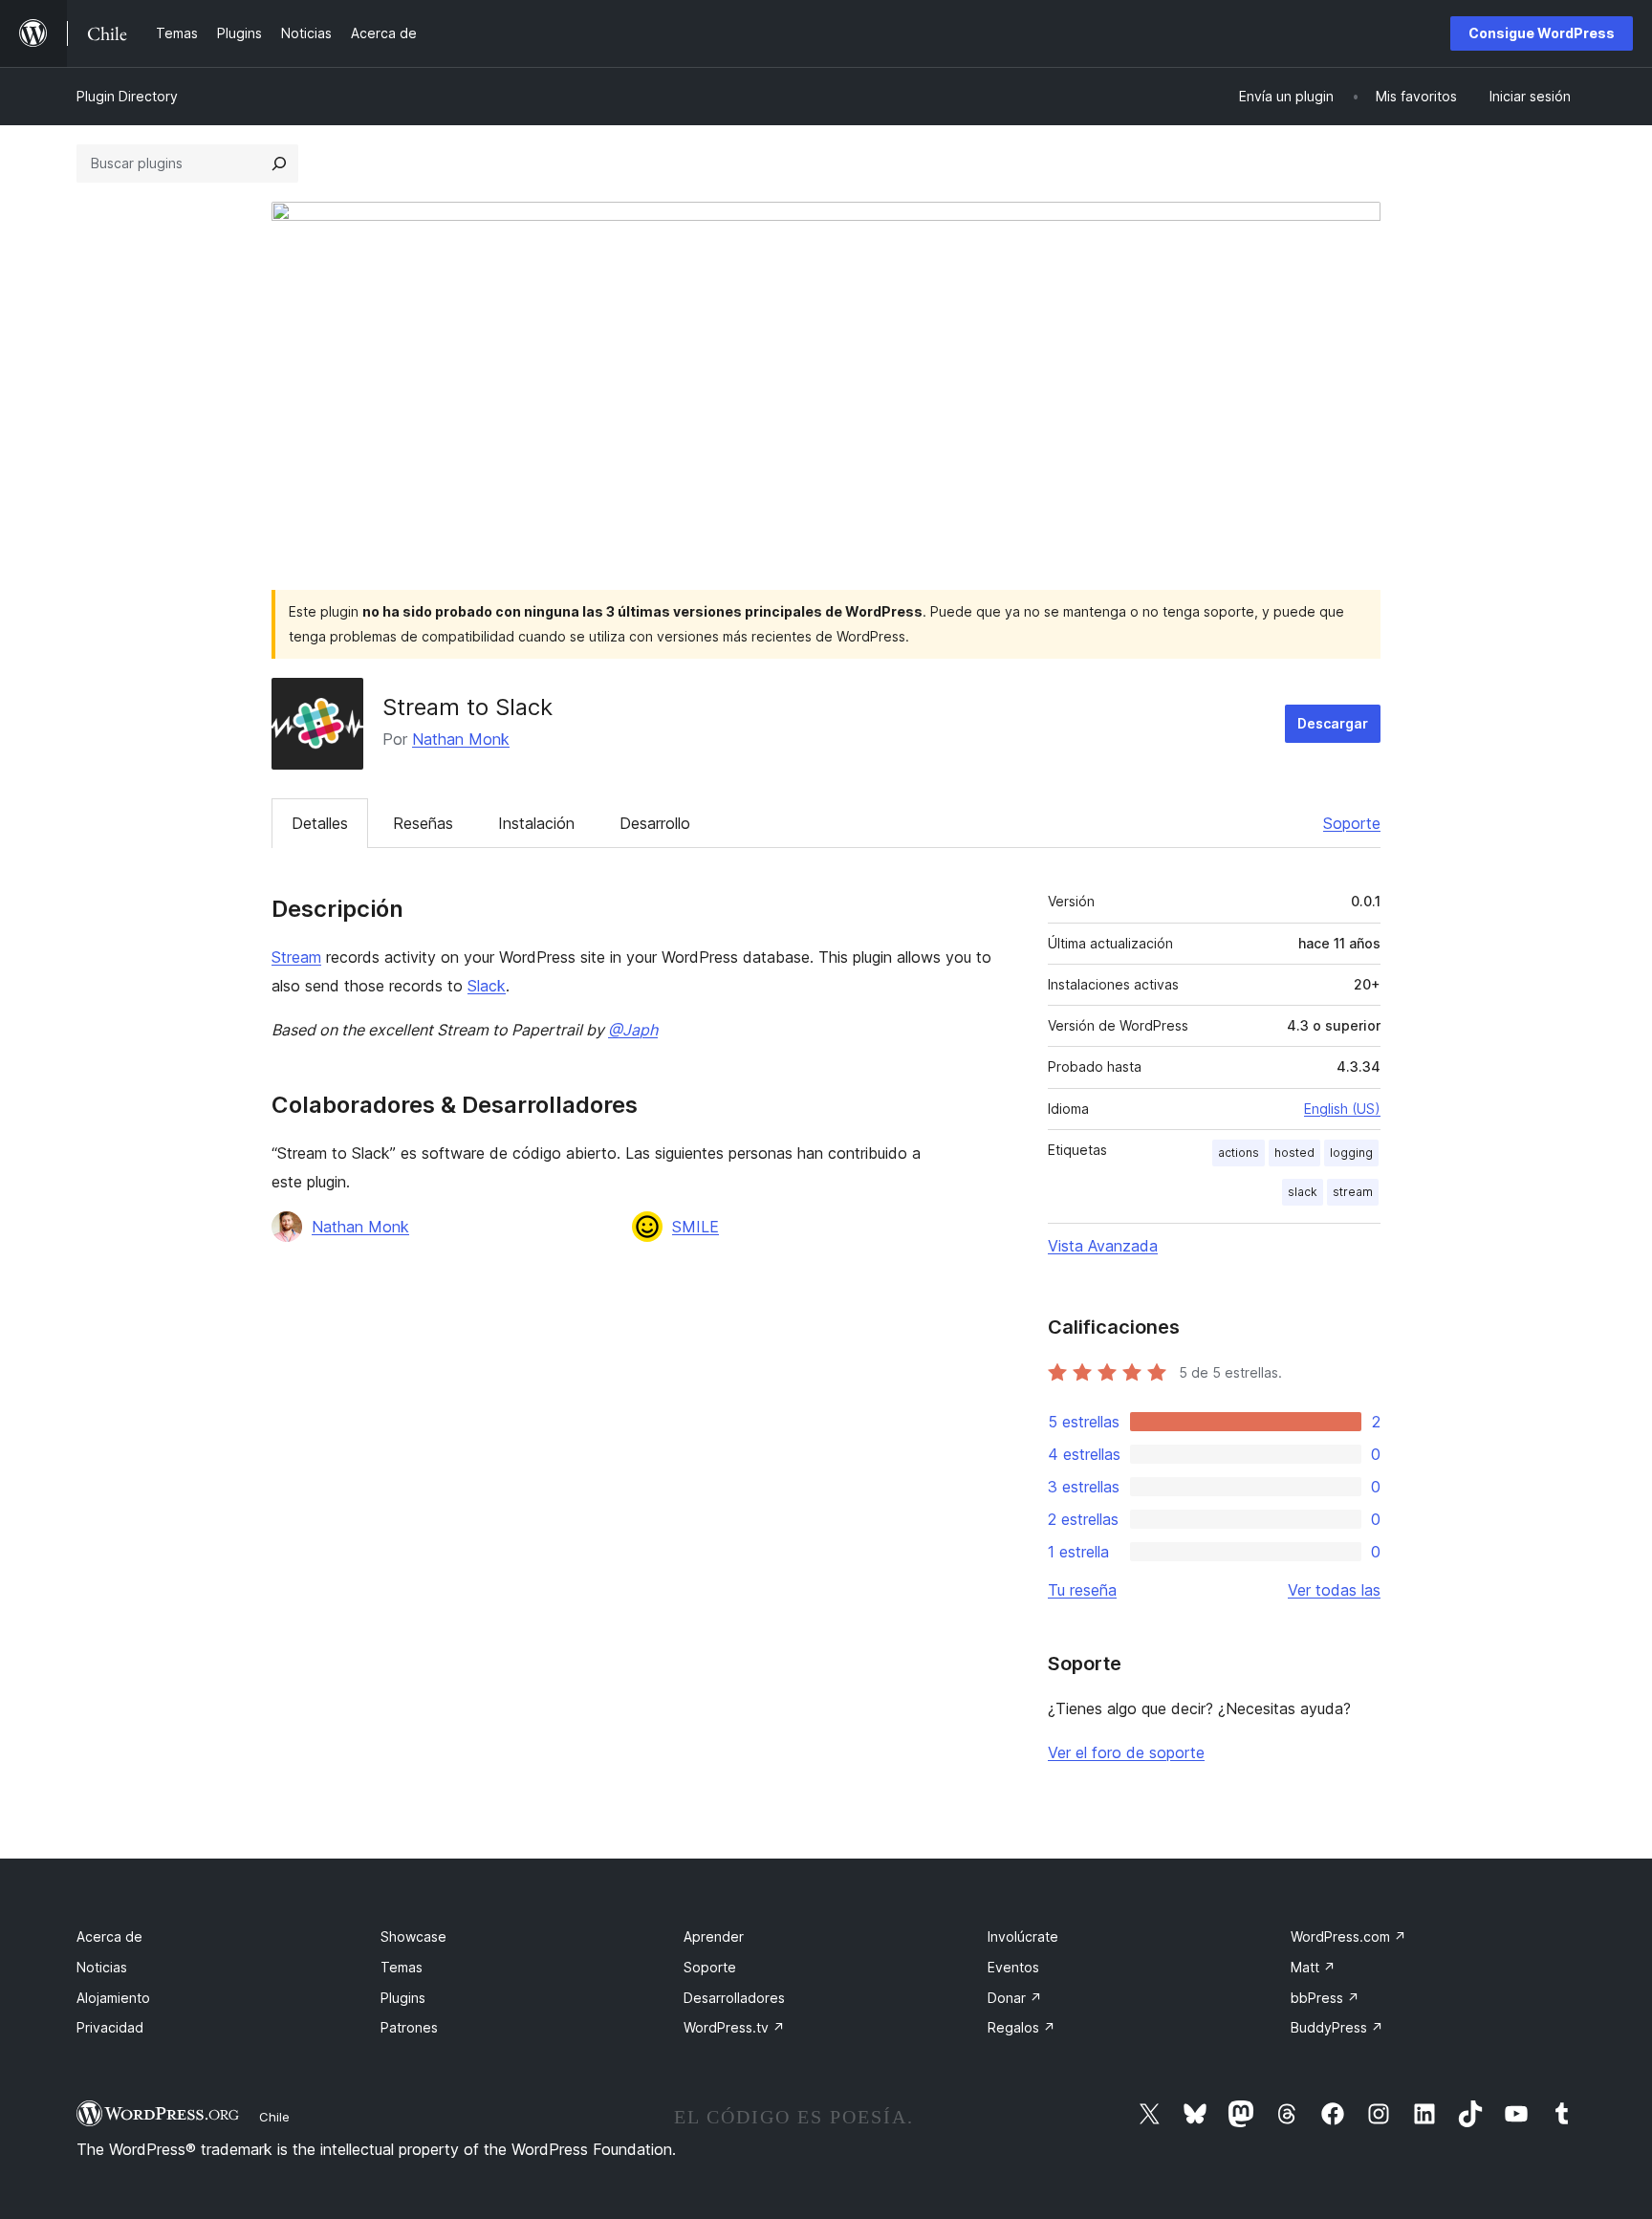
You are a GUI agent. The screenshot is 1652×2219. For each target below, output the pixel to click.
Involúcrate (1023, 1936)
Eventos (1013, 1967)
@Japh (633, 1030)
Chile (274, 2117)
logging (1351, 1153)
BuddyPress (1337, 2027)
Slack (487, 986)
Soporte (1352, 823)
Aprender (714, 1936)
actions (1239, 1153)
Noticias (102, 1967)
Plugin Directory (127, 96)
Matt (1313, 1967)
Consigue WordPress (1542, 33)
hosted (1294, 1153)
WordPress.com (1348, 1936)
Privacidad (110, 2027)
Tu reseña (1082, 1590)
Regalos (1022, 2027)
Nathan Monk (461, 739)
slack (1303, 1192)
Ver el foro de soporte (1126, 1752)
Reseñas (423, 823)
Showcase (413, 1936)
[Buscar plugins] (279, 163)
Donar (1015, 1998)
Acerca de (109, 1936)
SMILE (696, 1227)
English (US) (1342, 1109)
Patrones (409, 2027)
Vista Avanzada (1103, 1246)
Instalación (536, 823)
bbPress (1325, 1998)
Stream (296, 957)
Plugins (403, 1998)
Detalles (320, 823)
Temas (402, 1967)
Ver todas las (1334, 1590)
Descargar (1333, 723)
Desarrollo (655, 823)
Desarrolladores (734, 1998)
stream (1353, 1192)
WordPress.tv (734, 2027)
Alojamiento (113, 1998)
